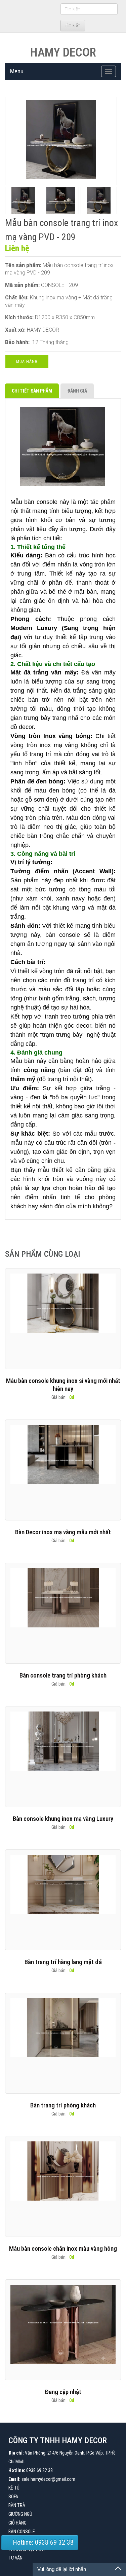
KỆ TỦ (14, 2488)
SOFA (13, 2497)
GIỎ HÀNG (17, 2523)
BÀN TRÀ (17, 2505)
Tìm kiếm (73, 26)
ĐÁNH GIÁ (77, 391)
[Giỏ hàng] (54, 25)
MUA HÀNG (27, 362)
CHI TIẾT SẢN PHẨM (32, 391)
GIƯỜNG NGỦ (20, 2514)
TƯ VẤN (15, 2558)
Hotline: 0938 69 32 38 (42, 2542)
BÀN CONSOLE (22, 2532)
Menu (17, 71)
